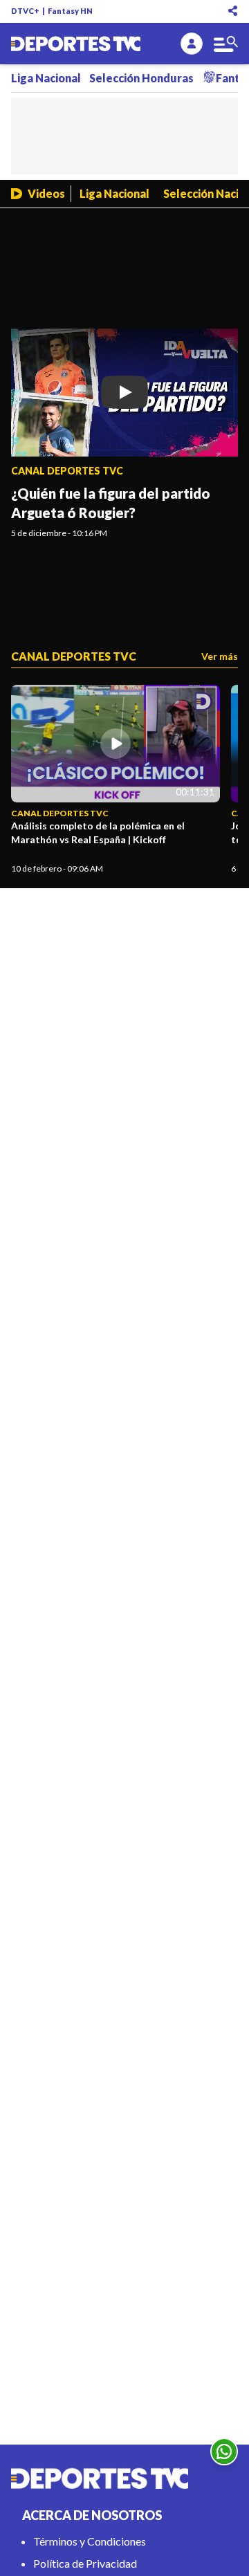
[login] (192, 44)
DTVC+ (25, 11)
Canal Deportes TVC (67, 471)
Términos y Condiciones (90, 2541)
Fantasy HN (70, 11)
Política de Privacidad (85, 2563)
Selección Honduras (141, 78)
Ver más (220, 656)
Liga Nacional (46, 78)
